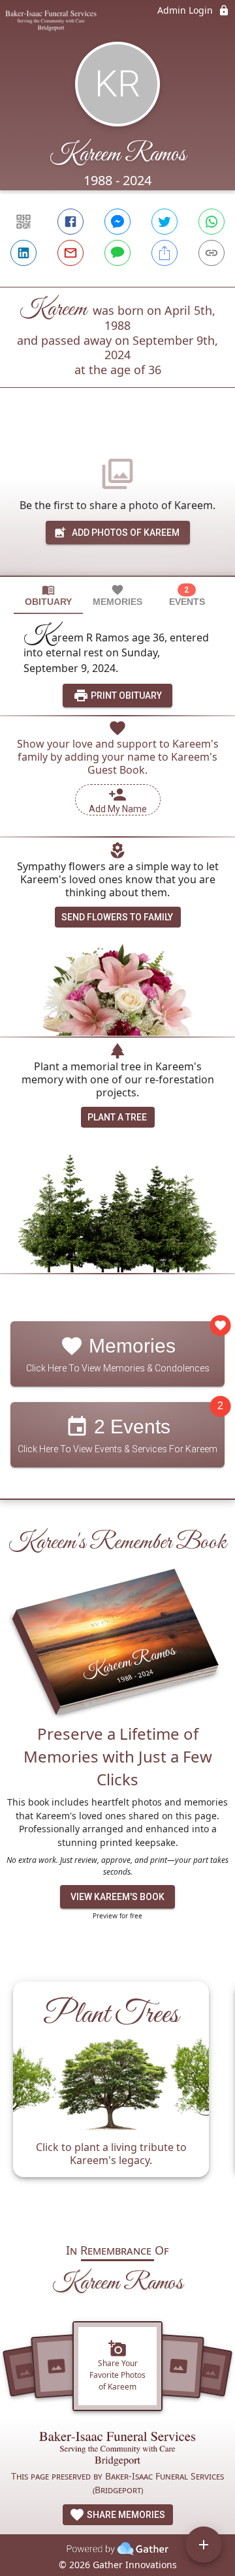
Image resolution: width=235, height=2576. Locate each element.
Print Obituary (125, 695)
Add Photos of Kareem (126, 533)
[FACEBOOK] (70, 222)
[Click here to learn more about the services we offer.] (117, 2451)
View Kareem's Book (117, 1897)
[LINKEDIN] (23, 253)
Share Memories (125, 2515)
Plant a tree (117, 1117)
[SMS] (117, 253)
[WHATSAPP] (211, 222)
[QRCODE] (23, 222)
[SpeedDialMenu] (204, 2545)
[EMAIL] (70, 253)
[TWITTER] (164, 222)
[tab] (48, 595)
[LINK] (211, 253)
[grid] (117, 2096)
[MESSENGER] (117, 222)
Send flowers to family (117, 917)
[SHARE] (164, 253)
